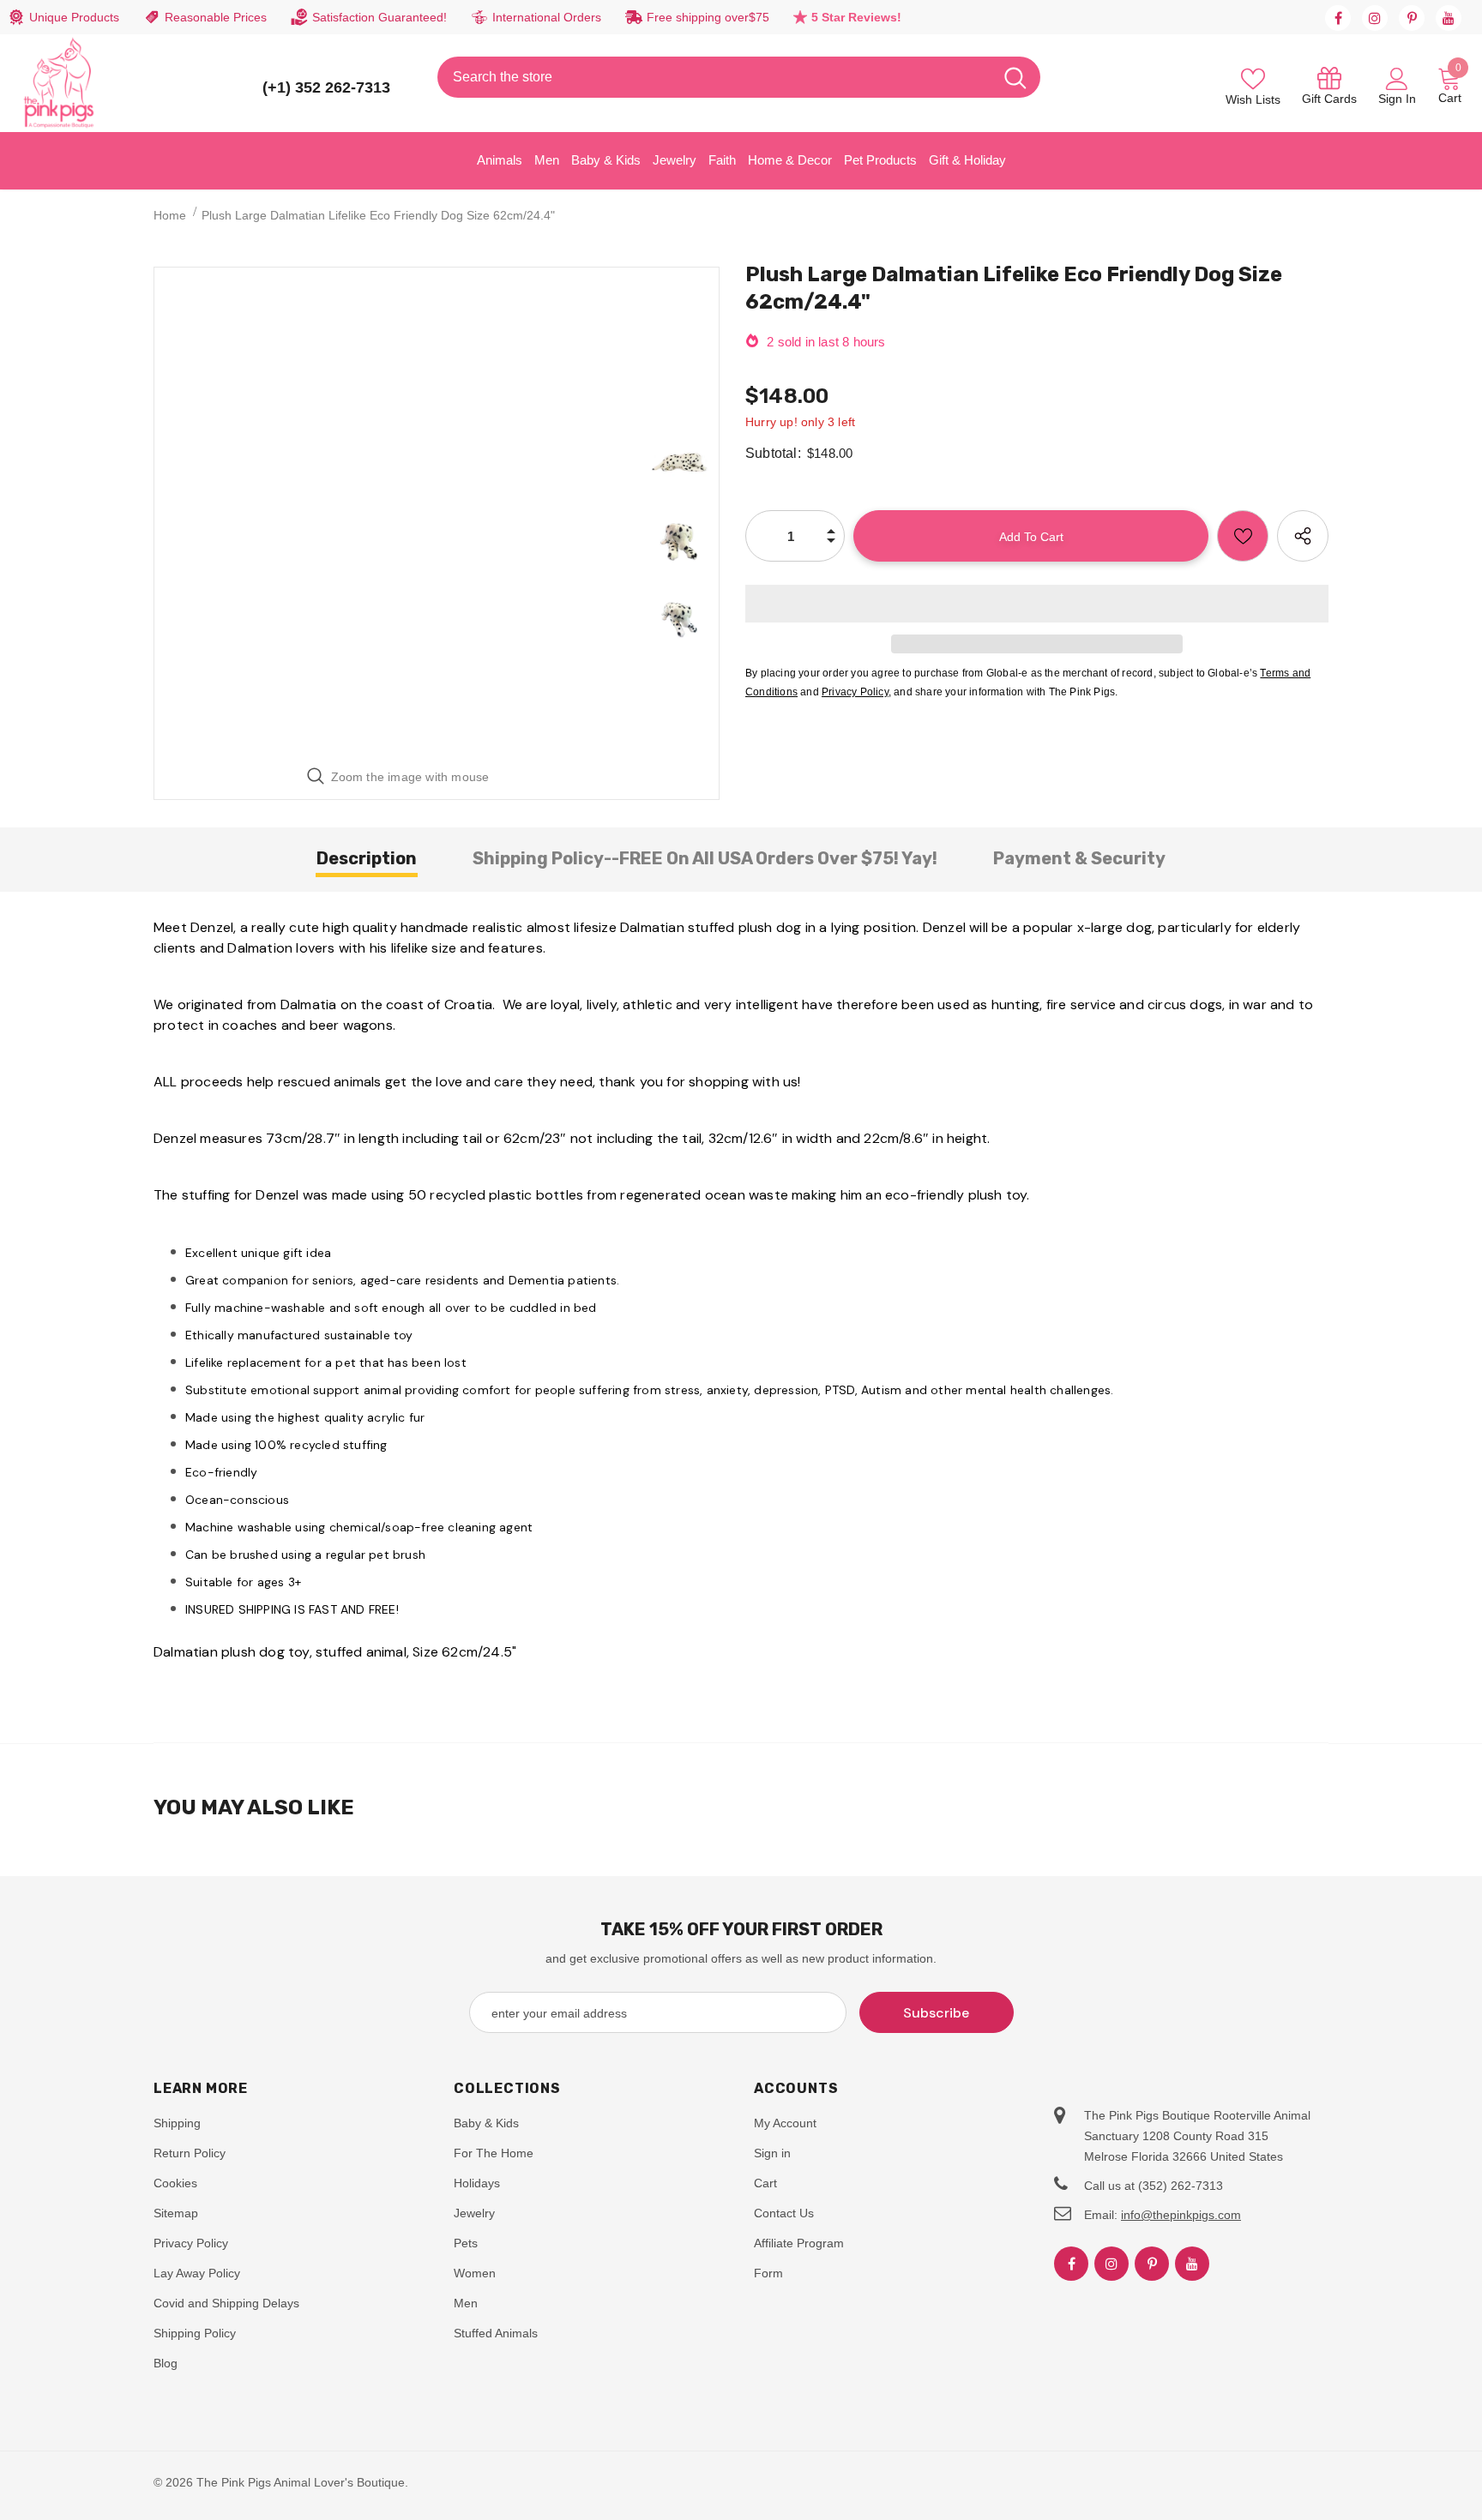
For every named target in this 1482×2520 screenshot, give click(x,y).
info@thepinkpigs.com (1181, 2215)
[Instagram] (1375, 18)
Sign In (1397, 99)
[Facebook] (1338, 18)
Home (170, 215)
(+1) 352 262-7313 (326, 87)
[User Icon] (1397, 78)
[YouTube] (1449, 18)
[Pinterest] (1412, 18)
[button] (1037, 604)
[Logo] (59, 83)
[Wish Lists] (1243, 536)
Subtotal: (773, 453)
